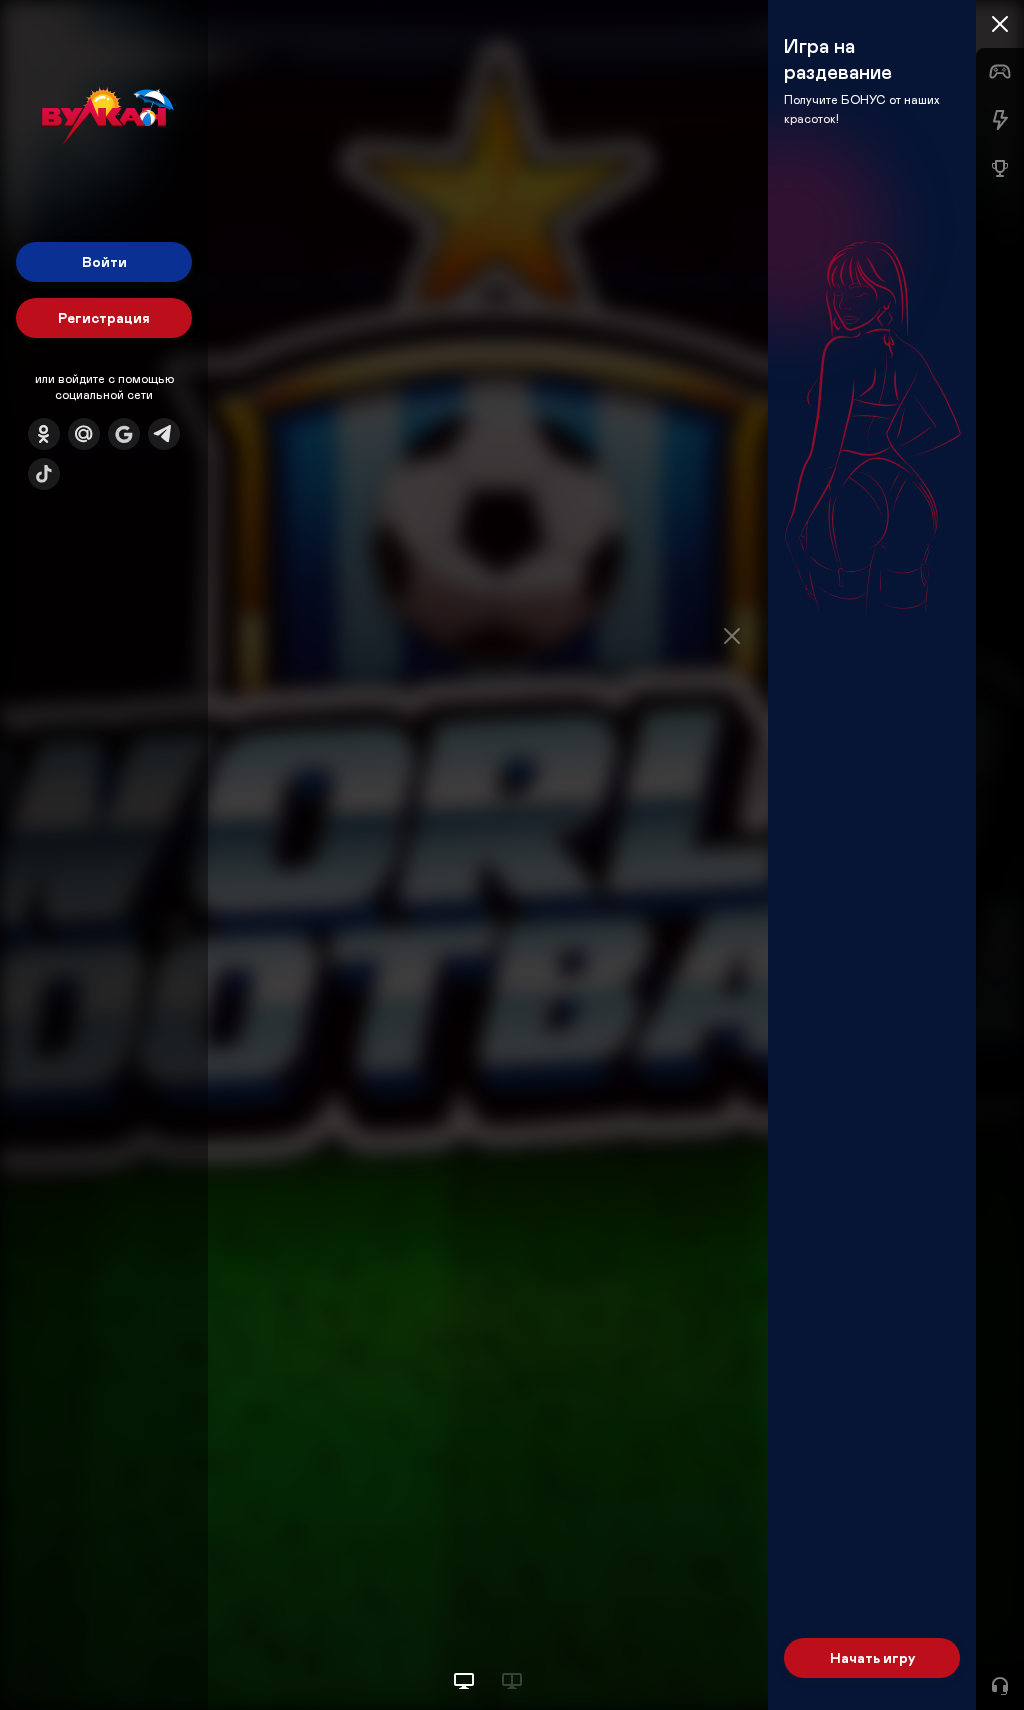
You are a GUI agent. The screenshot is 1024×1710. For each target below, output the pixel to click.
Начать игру (872, 1657)
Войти (104, 261)
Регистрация (104, 317)
